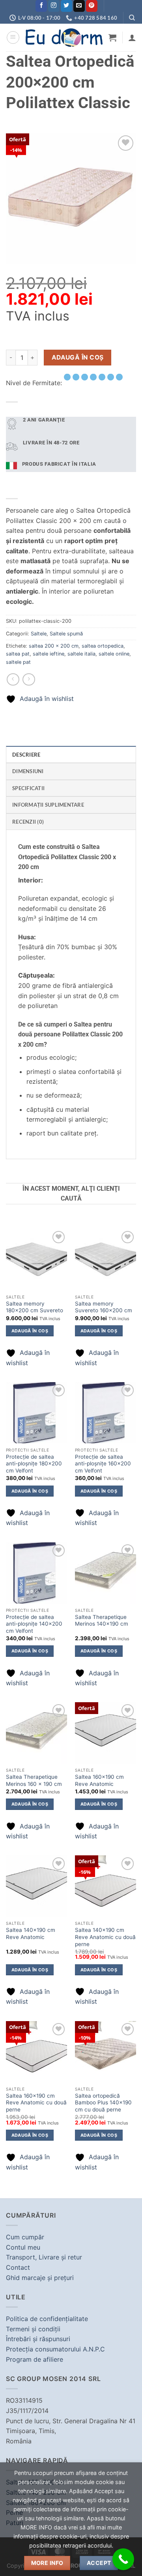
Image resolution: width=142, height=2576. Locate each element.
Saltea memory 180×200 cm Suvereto (35, 1307)
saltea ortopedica (103, 646)
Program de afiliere (35, 2359)
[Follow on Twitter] (66, 6)
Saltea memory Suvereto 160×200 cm (104, 1307)
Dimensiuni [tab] (28, 771)
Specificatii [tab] (28, 788)
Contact (18, 2267)
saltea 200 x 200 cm (54, 646)
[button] (13, 37)
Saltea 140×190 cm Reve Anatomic (31, 1933)
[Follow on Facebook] (41, 6)
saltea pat (18, 654)
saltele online (114, 654)
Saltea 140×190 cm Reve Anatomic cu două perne (105, 1937)
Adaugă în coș (78, 357)
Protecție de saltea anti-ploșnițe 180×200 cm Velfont (34, 1464)
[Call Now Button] (123, 2559)
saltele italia (81, 654)
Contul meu (23, 2247)
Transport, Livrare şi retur (44, 2257)
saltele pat (18, 662)
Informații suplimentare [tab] (48, 805)
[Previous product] (29, 679)
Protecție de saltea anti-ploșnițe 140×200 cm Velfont (34, 1624)
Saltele (39, 634)
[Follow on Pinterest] (92, 6)
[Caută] (132, 18)
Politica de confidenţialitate (47, 2319)
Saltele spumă (66, 634)
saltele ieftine (49, 654)
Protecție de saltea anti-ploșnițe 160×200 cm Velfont (103, 1464)
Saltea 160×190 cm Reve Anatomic (99, 1780)
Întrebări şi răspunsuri (38, 2339)
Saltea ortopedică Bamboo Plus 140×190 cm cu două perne (103, 2103)
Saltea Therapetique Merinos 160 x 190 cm (34, 1780)
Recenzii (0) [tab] (28, 822)
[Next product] (13, 679)
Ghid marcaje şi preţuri (40, 2278)
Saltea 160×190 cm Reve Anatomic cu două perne (36, 2103)
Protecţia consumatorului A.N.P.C (55, 2349)
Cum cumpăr (25, 2237)
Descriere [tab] (26, 755)
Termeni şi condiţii (33, 2329)
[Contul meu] (132, 37)
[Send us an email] (79, 6)
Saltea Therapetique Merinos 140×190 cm (102, 1621)
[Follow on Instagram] (54, 6)
